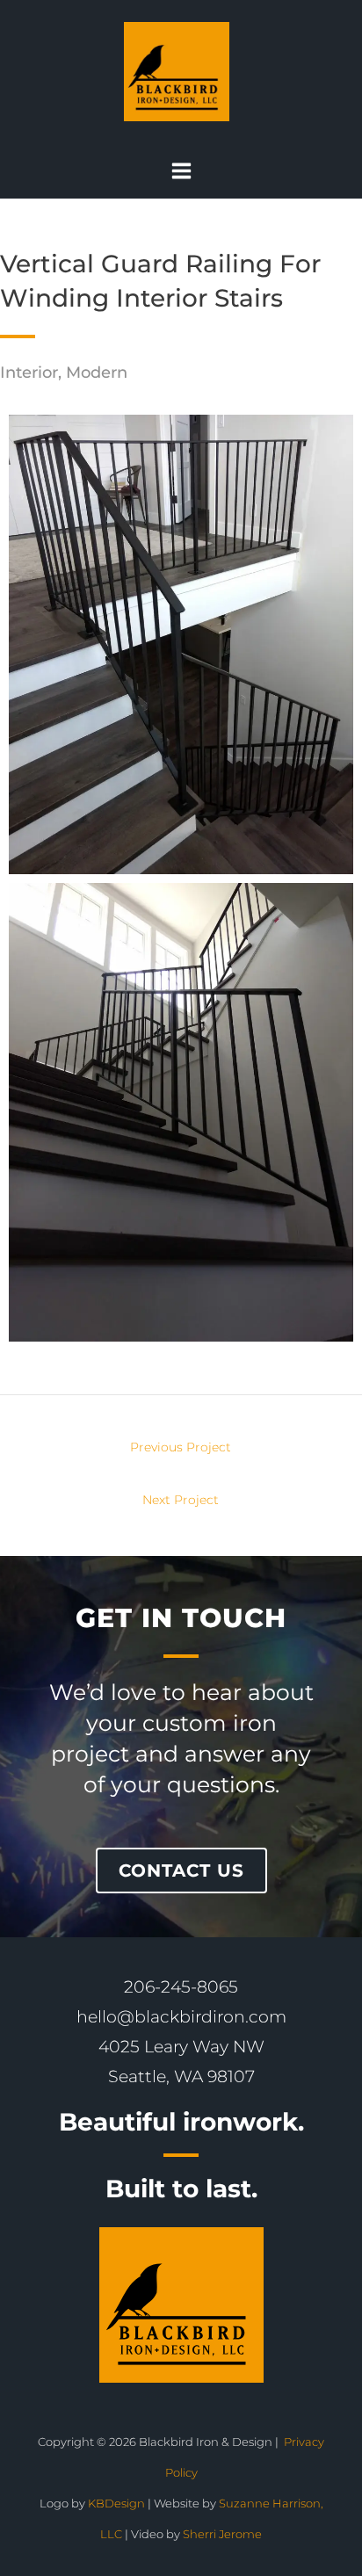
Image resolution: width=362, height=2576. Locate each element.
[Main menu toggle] (181, 171)
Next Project (181, 1501)
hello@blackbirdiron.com (181, 2017)
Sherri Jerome (222, 2534)
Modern (97, 373)
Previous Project (181, 1448)
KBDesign (118, 2504)
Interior (29, 373)
